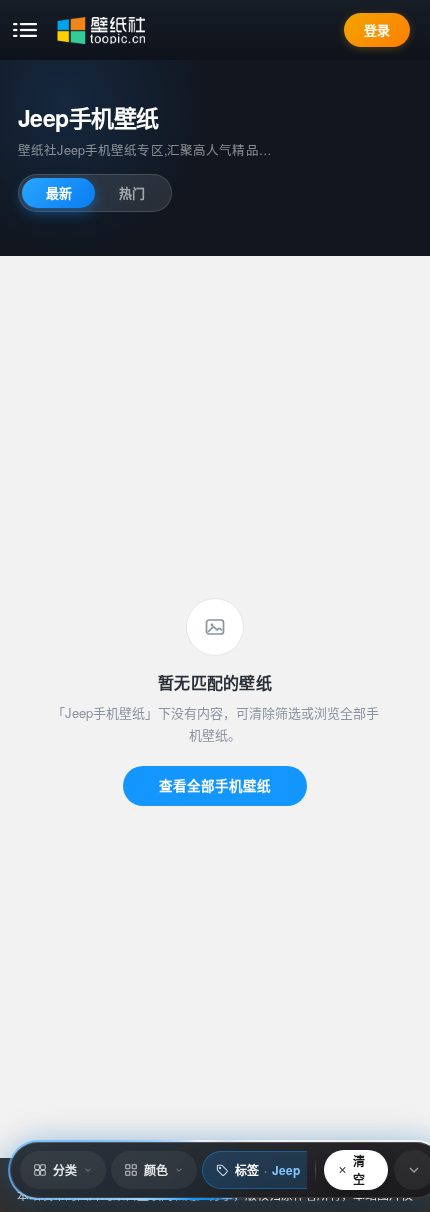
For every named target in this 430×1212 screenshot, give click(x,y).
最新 (59, 192)
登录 (377, 29)
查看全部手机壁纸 (215, 785)
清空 (359, 1170)
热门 (132, 192)
